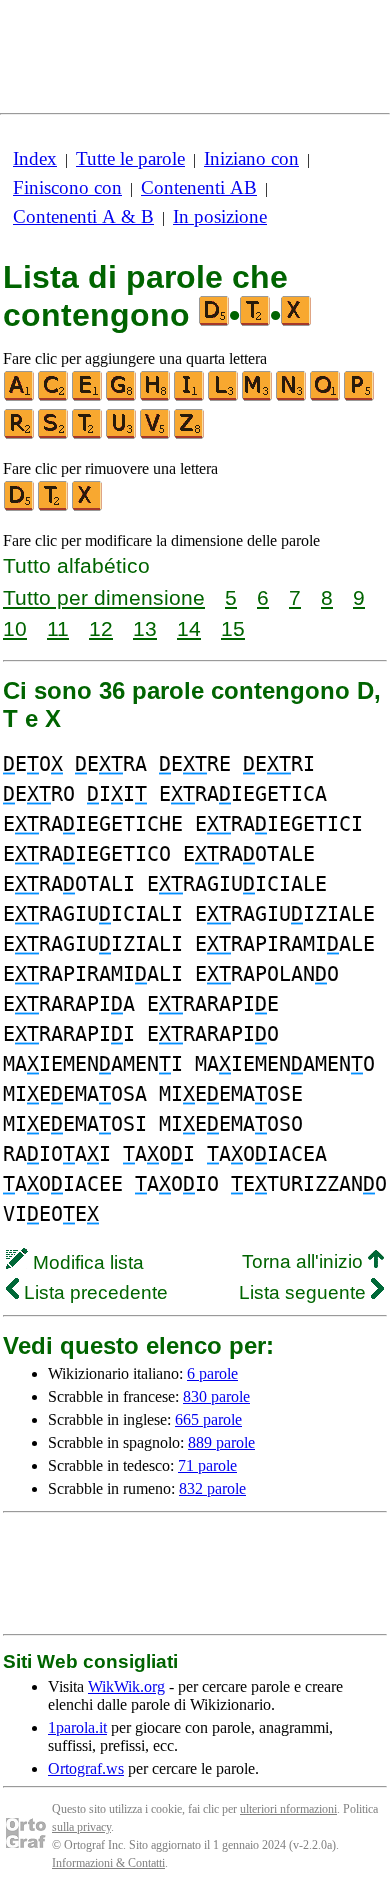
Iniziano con (251, 158)
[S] (54, 434)
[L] (224, 396)
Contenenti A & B (83, 216)
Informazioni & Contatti (108, 1863)
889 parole (221, 1442)
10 (15, 628)
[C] (54, 396)
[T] (88, 434)
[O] (326, 396)
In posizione (220, 216)
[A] (20, 396)
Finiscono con (67, 187)
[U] (122, 434)
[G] (122, 396)
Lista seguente (305, 1292)
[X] (88, 506)
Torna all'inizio (305, 1261)
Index (35, 158)
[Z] (190, 434)
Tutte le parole (130, 158)
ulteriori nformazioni (288, 1809)
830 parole (216, 1396)
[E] (88, 396)
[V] (156, 434)
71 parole (207, 1465)
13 (145, 628)
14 (189, 628)
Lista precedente (93, 1292)
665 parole (208, 1419)
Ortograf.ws (86, 1768)
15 (233, 628)
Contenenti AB (199, 187)
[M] (258, 396)
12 (101, 628)
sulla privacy (81, 1827)
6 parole (212, 1373)
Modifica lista (86, 1262)
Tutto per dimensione (104, 597)
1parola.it (77, 1727)
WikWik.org (126, 1686)
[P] (360, 396)
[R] (20, 434)
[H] (156, 396)
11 (58, 628)
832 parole (212, 1488)
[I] (190, 396)
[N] (292, 396)
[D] (20, 506)
